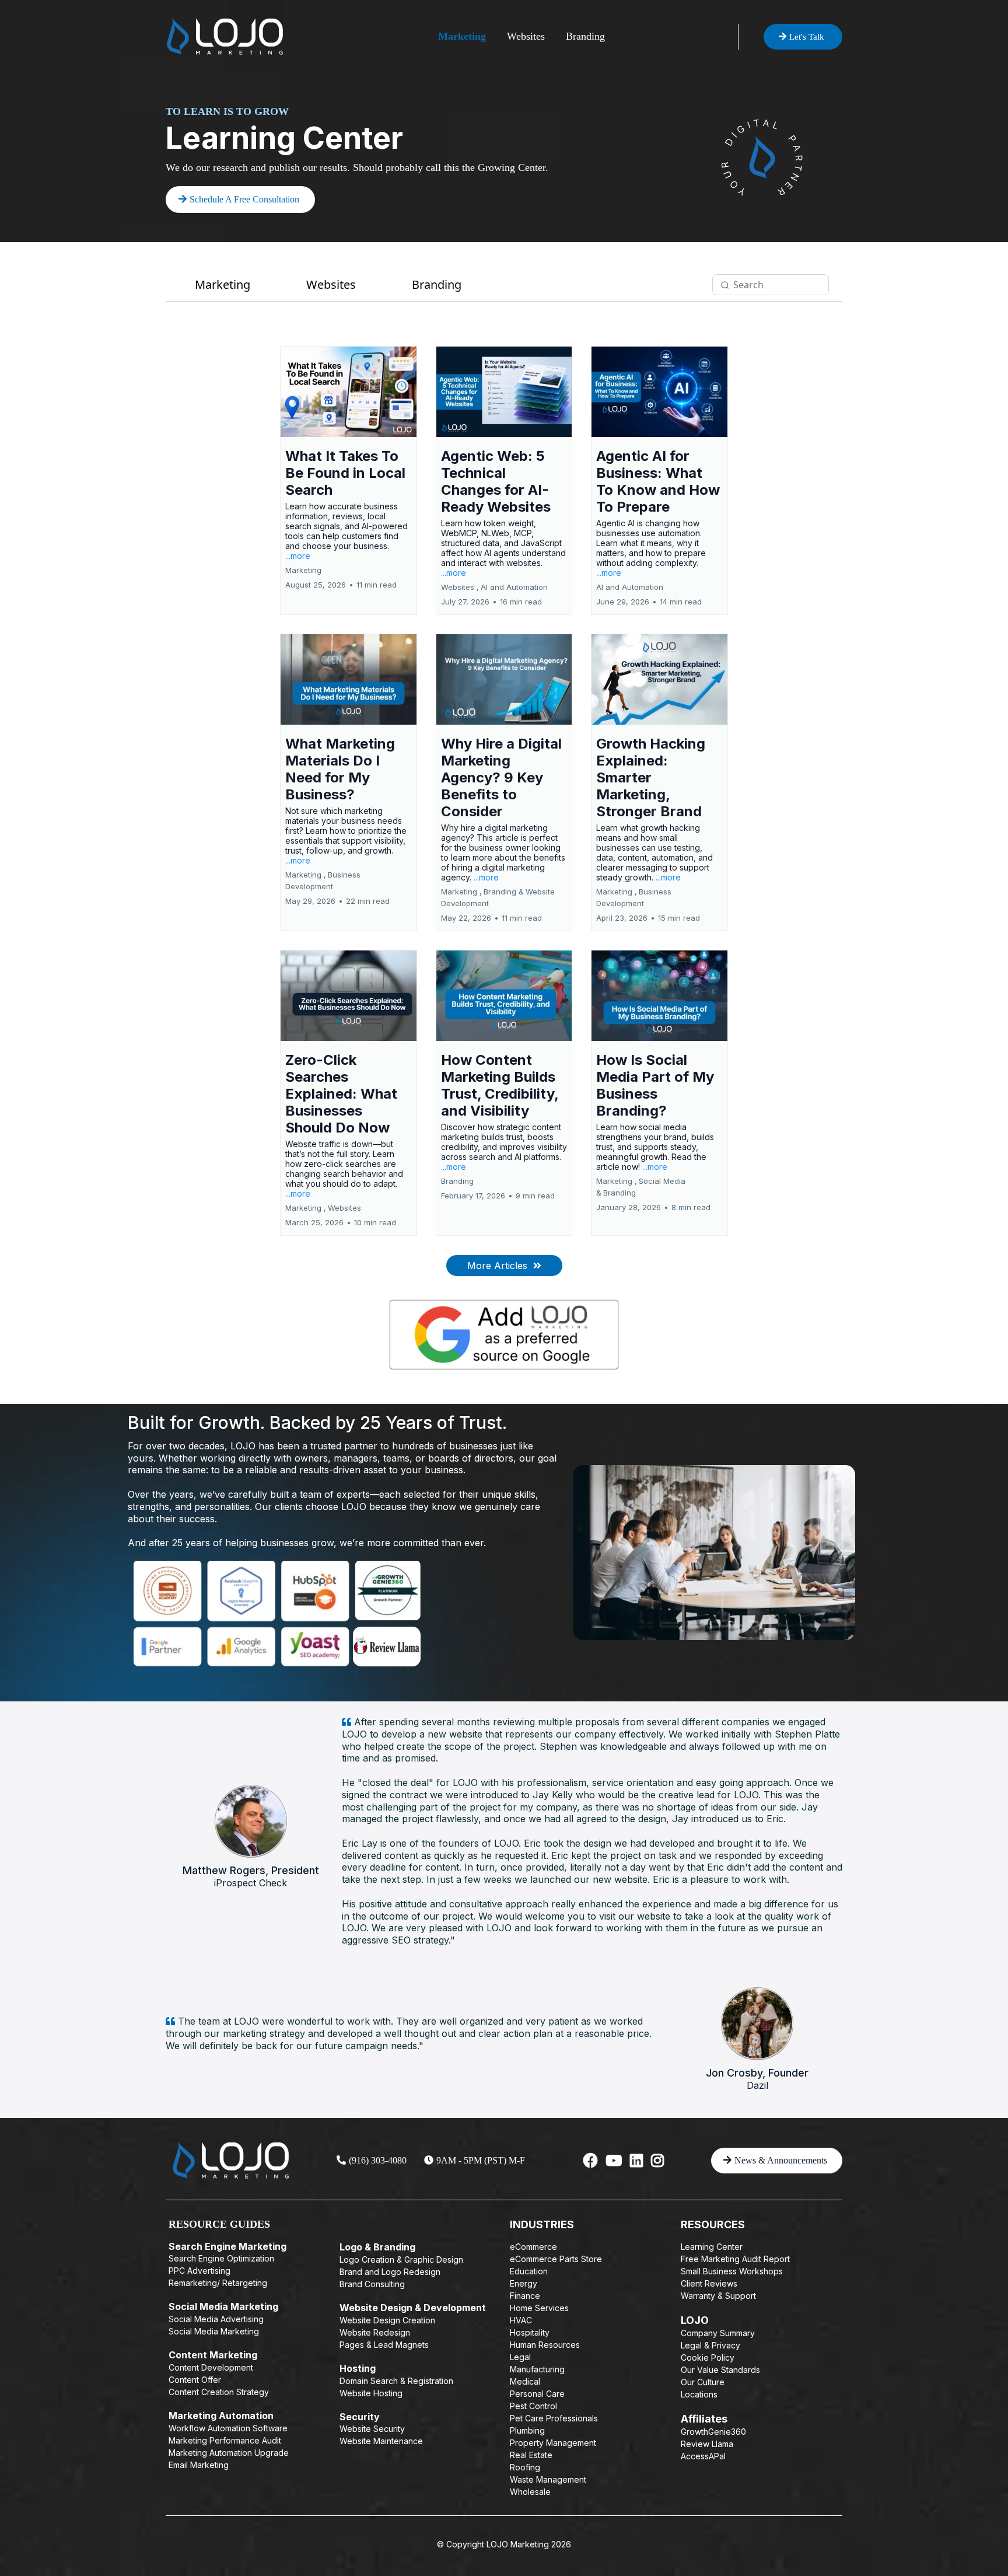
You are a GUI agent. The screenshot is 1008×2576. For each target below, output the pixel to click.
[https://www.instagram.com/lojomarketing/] (657, 2161)
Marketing (462, 36)
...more (298, 556)
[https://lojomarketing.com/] (225, 36)
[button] (349, 480)
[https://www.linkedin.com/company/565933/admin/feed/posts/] (636, 2161)
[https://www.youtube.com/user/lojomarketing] (614, 2161)
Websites (526, 36)
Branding (585, 36)
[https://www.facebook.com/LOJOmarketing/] (591, 2161)
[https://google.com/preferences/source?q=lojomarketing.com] (504, 1335)
